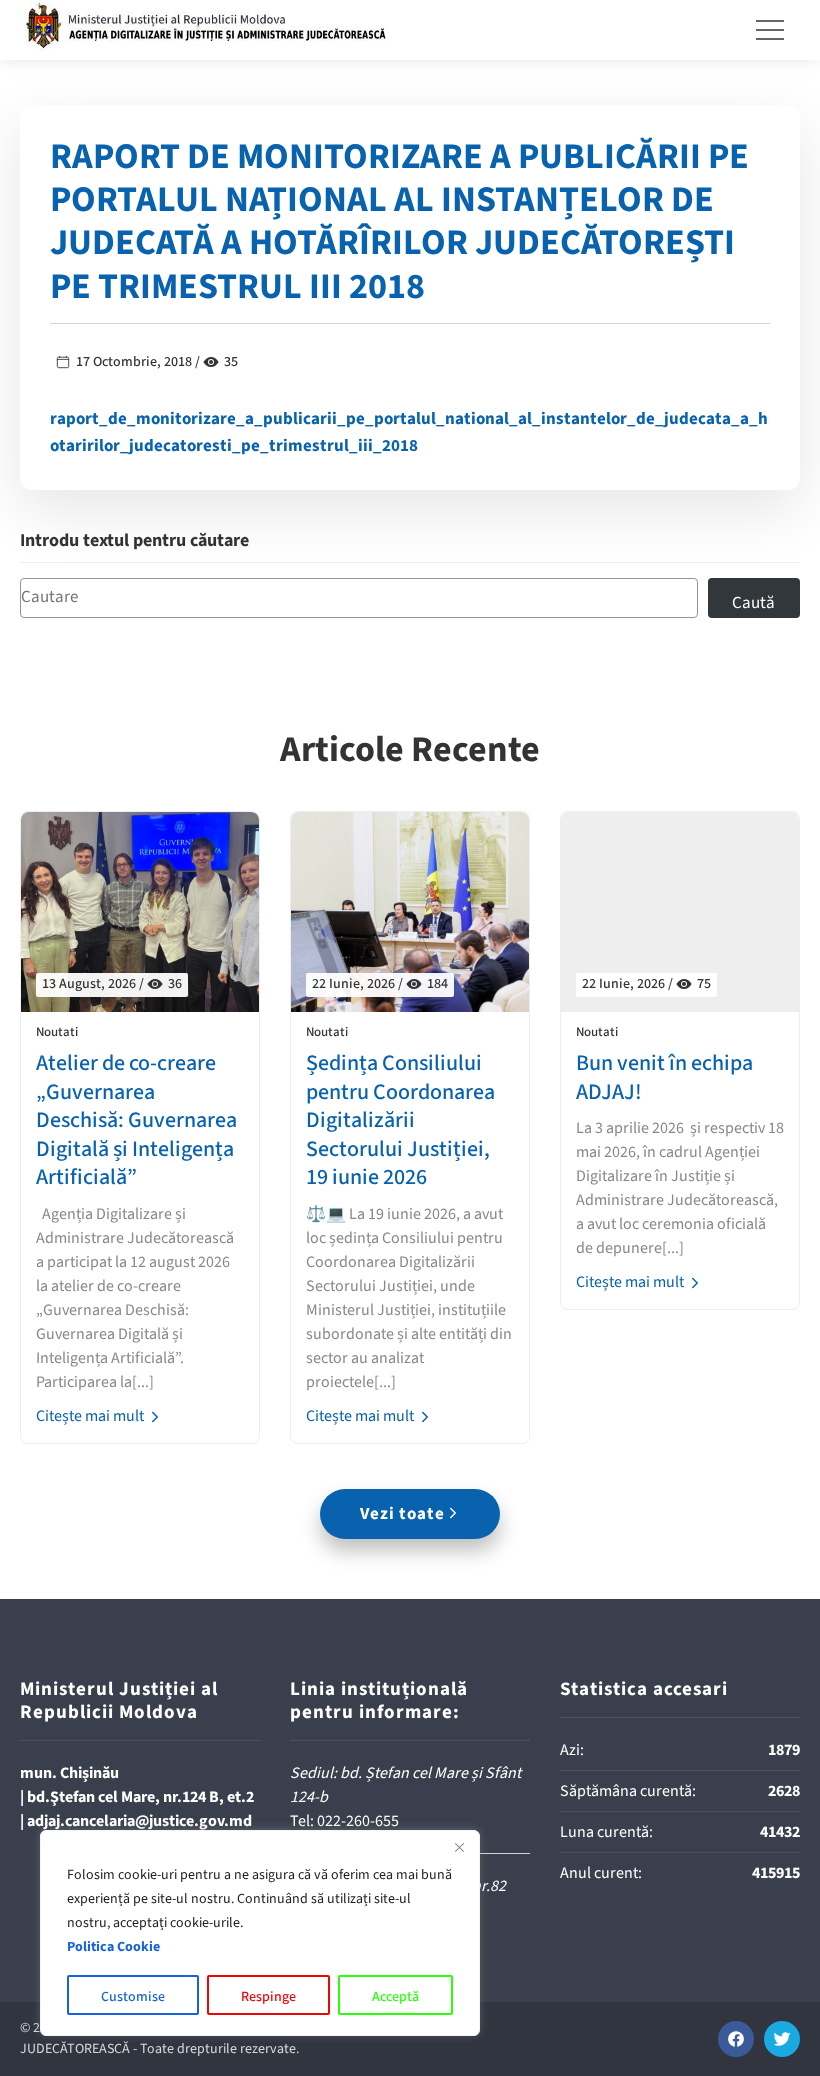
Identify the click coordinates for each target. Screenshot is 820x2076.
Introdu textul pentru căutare (134, 541)
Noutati (57, 1032)
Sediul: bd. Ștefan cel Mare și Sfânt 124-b (405, 1785)
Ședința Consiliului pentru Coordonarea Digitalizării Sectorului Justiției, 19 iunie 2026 (400, 1120)
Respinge (268, 1997)
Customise (133, 1997)
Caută (753, 603)
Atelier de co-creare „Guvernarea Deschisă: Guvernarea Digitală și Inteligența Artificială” (136, 1120)
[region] (260, 1933)
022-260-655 (358, 1821)
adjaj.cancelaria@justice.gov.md (139, 1821)
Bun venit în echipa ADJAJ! (664, 1077)
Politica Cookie (113, 1947)
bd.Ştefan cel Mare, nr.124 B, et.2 (140, 1797)
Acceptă (395, 1997)
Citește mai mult (91, 1416)
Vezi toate (402, 1514)
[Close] (459, 1847)
